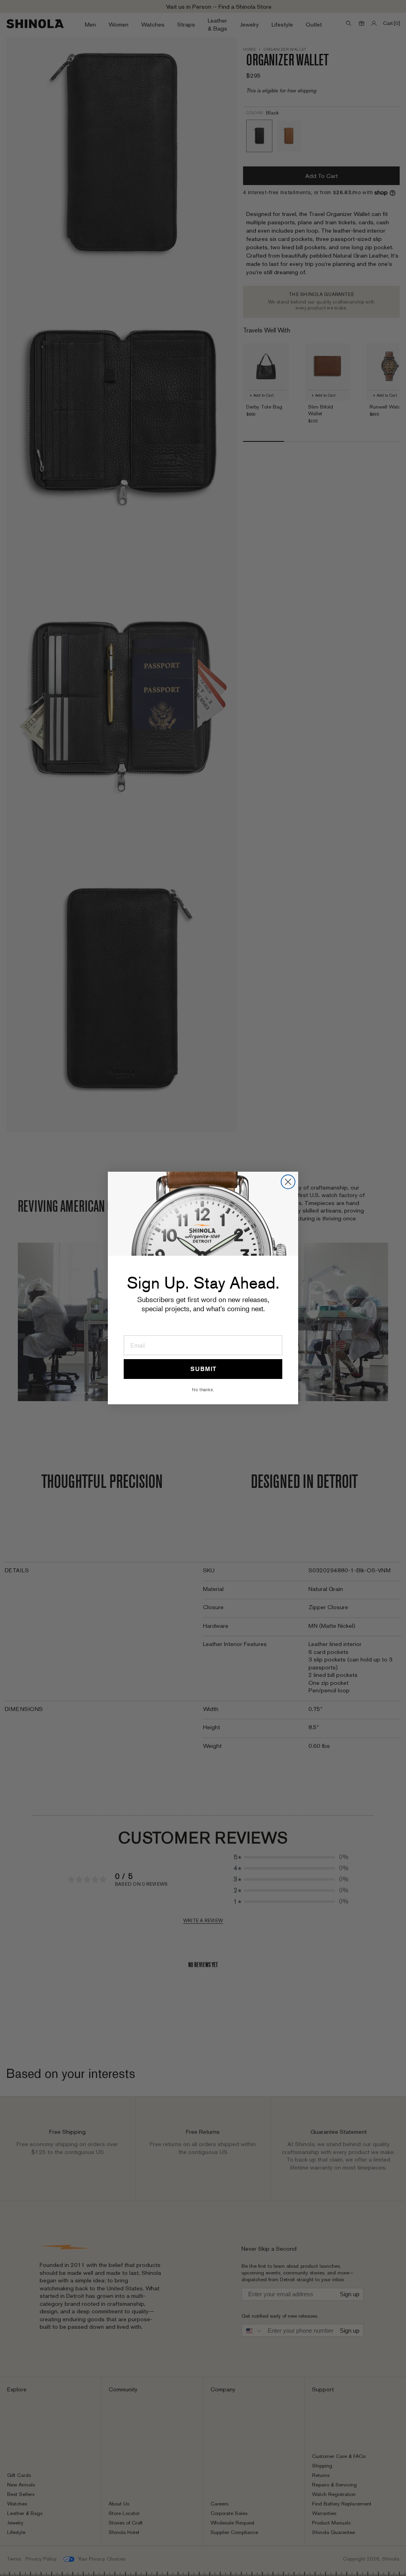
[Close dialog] (288, 1182)
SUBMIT (203, 1369)
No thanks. (203, 1389)
